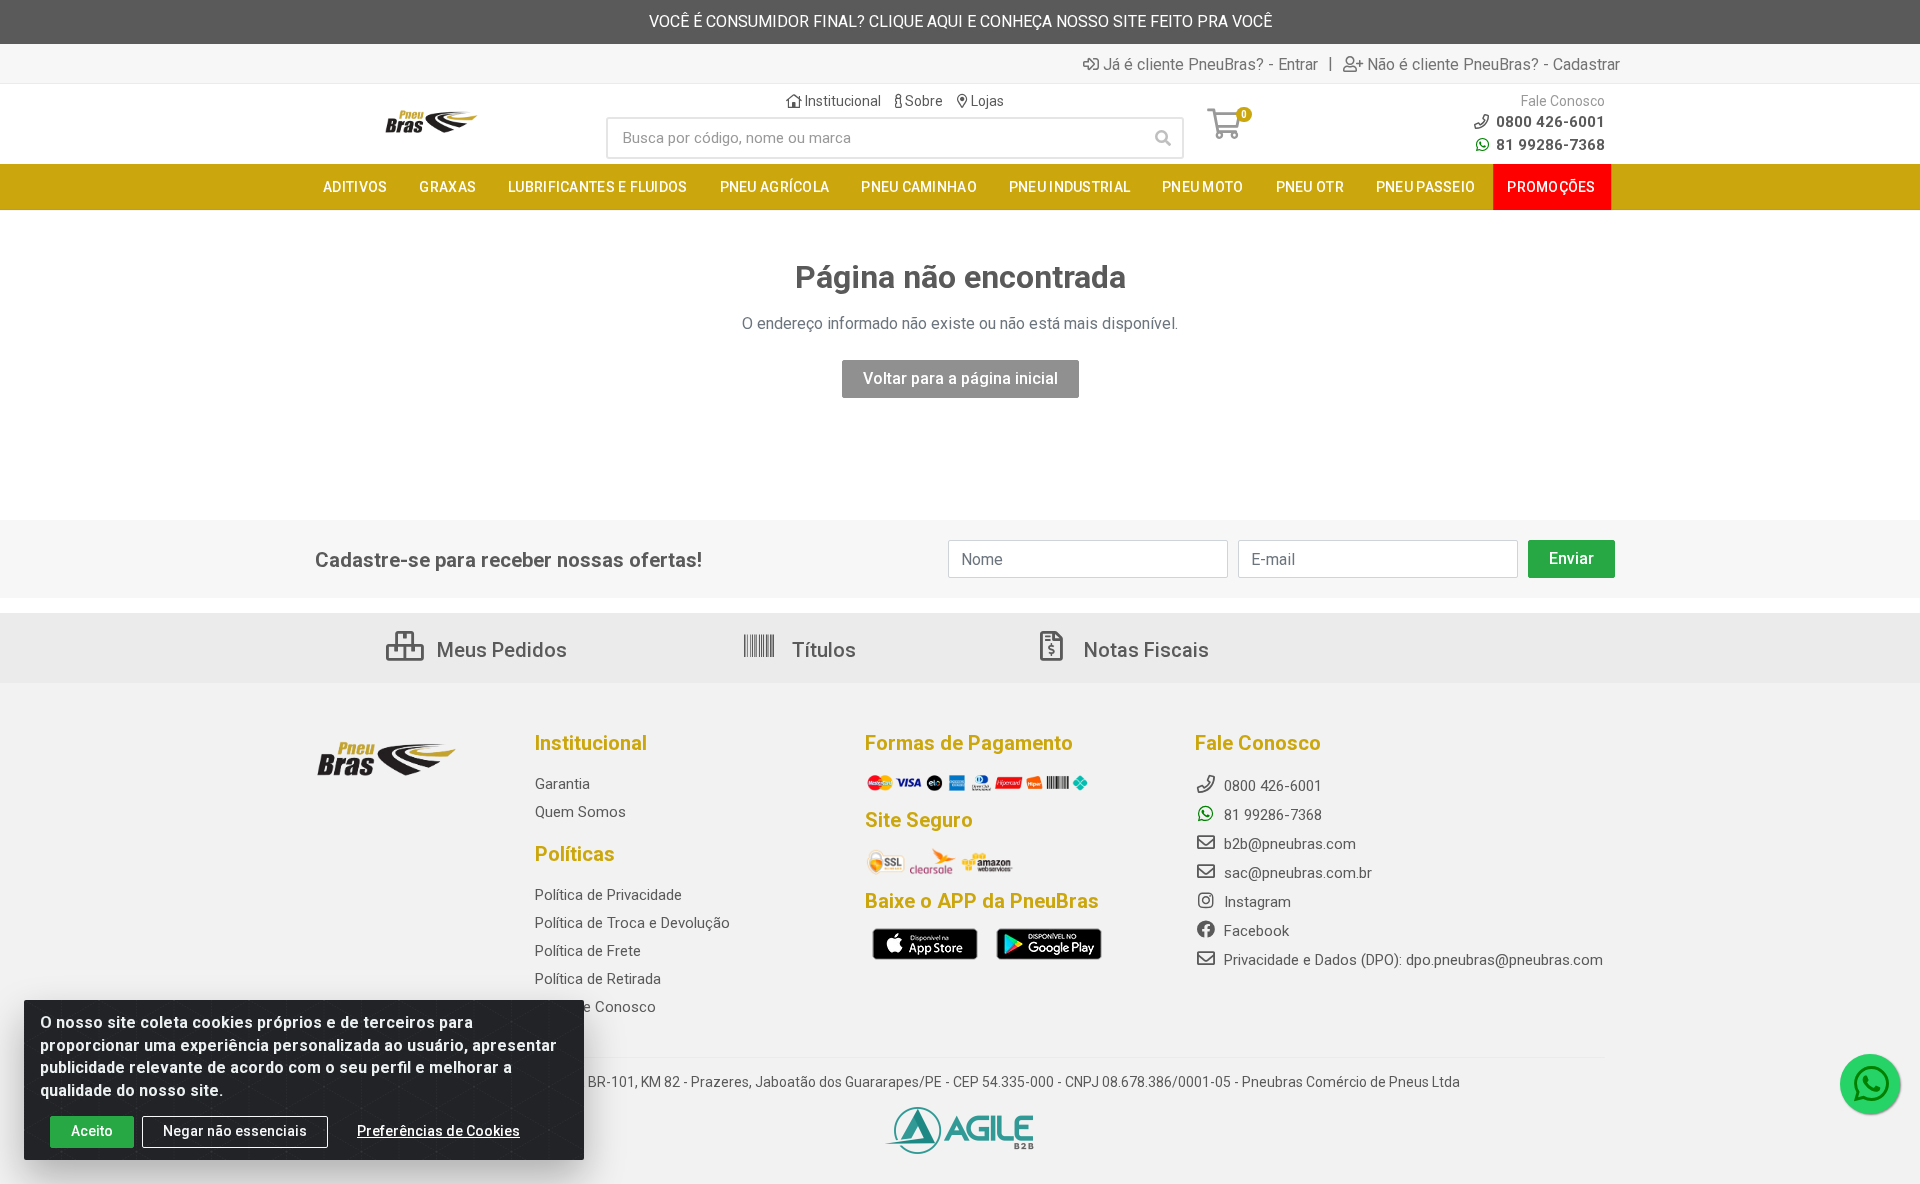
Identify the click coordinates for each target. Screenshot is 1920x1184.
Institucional (841, 101)
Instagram (1255, 902)
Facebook (1254, 931)
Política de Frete (588, 951)
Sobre (922, 101)
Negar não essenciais (235, 1131)
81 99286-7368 (1548, 145)
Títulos (821, 650)
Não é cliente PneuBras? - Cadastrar (1493, 64)
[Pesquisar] (1163, 138)
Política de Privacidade (608, 895)
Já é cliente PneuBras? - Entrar (1210, 64)
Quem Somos (580, 812)
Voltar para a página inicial (960, 378)
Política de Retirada (598, 979)
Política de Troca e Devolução (632, 923)
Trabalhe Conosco (595, 1007)
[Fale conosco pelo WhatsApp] (1870, 1084)
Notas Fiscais (1144, 650)
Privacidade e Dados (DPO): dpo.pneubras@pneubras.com (1411, 960)
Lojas (986, 101)
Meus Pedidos (499, 650)
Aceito (92, 1131)
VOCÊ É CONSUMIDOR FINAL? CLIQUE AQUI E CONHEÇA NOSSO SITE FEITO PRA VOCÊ (960, 21)
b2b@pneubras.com (1288, 844)
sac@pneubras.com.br (1296, 873)
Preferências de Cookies (438, 1131)
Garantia (562, 784)
